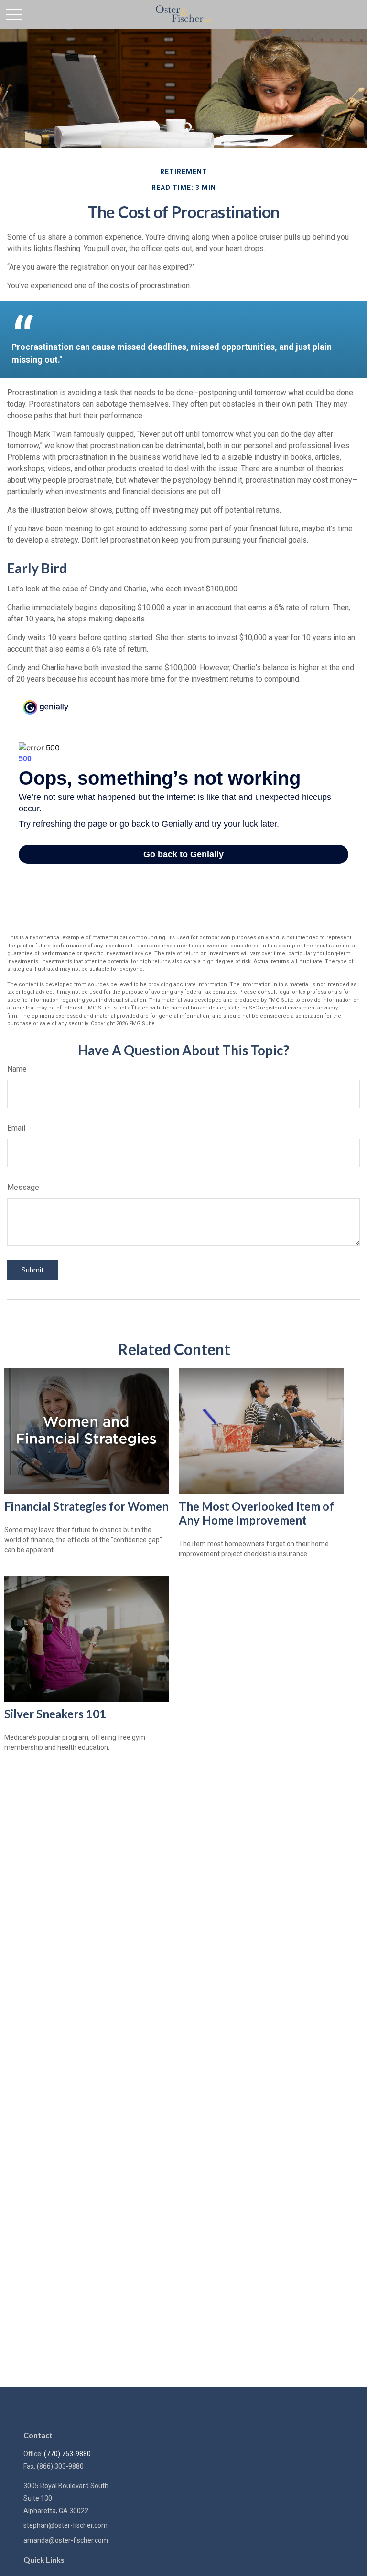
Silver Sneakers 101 (55, 1714)
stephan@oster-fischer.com (65, 2525)
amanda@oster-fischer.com (66, 2540)
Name (17, 1069)
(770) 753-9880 (67, 2454)
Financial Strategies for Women (86, 1506)
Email (16, 1128)
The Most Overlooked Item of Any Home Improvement (256, 1513)
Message (23, 1187)
